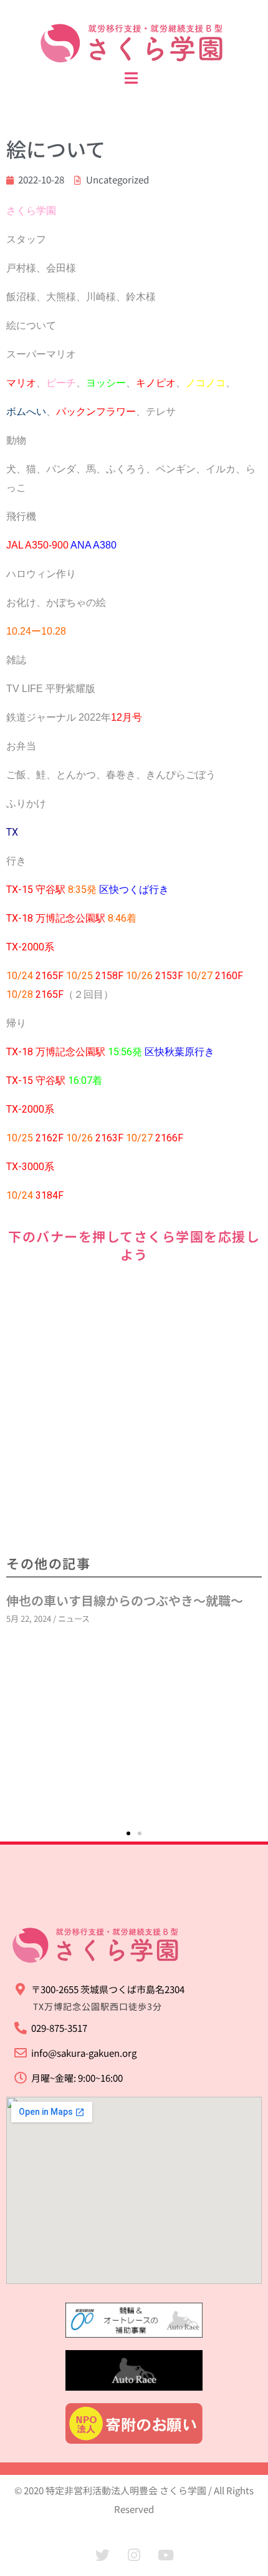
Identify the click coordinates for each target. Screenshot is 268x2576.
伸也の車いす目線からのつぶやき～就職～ (125, 1600)
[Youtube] (166, 2555)
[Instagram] (134, 2555)
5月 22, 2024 (29, 1618)
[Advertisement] (134, 1410)
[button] (128, 1833)
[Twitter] (102, 2555)
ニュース (74, 1618)
